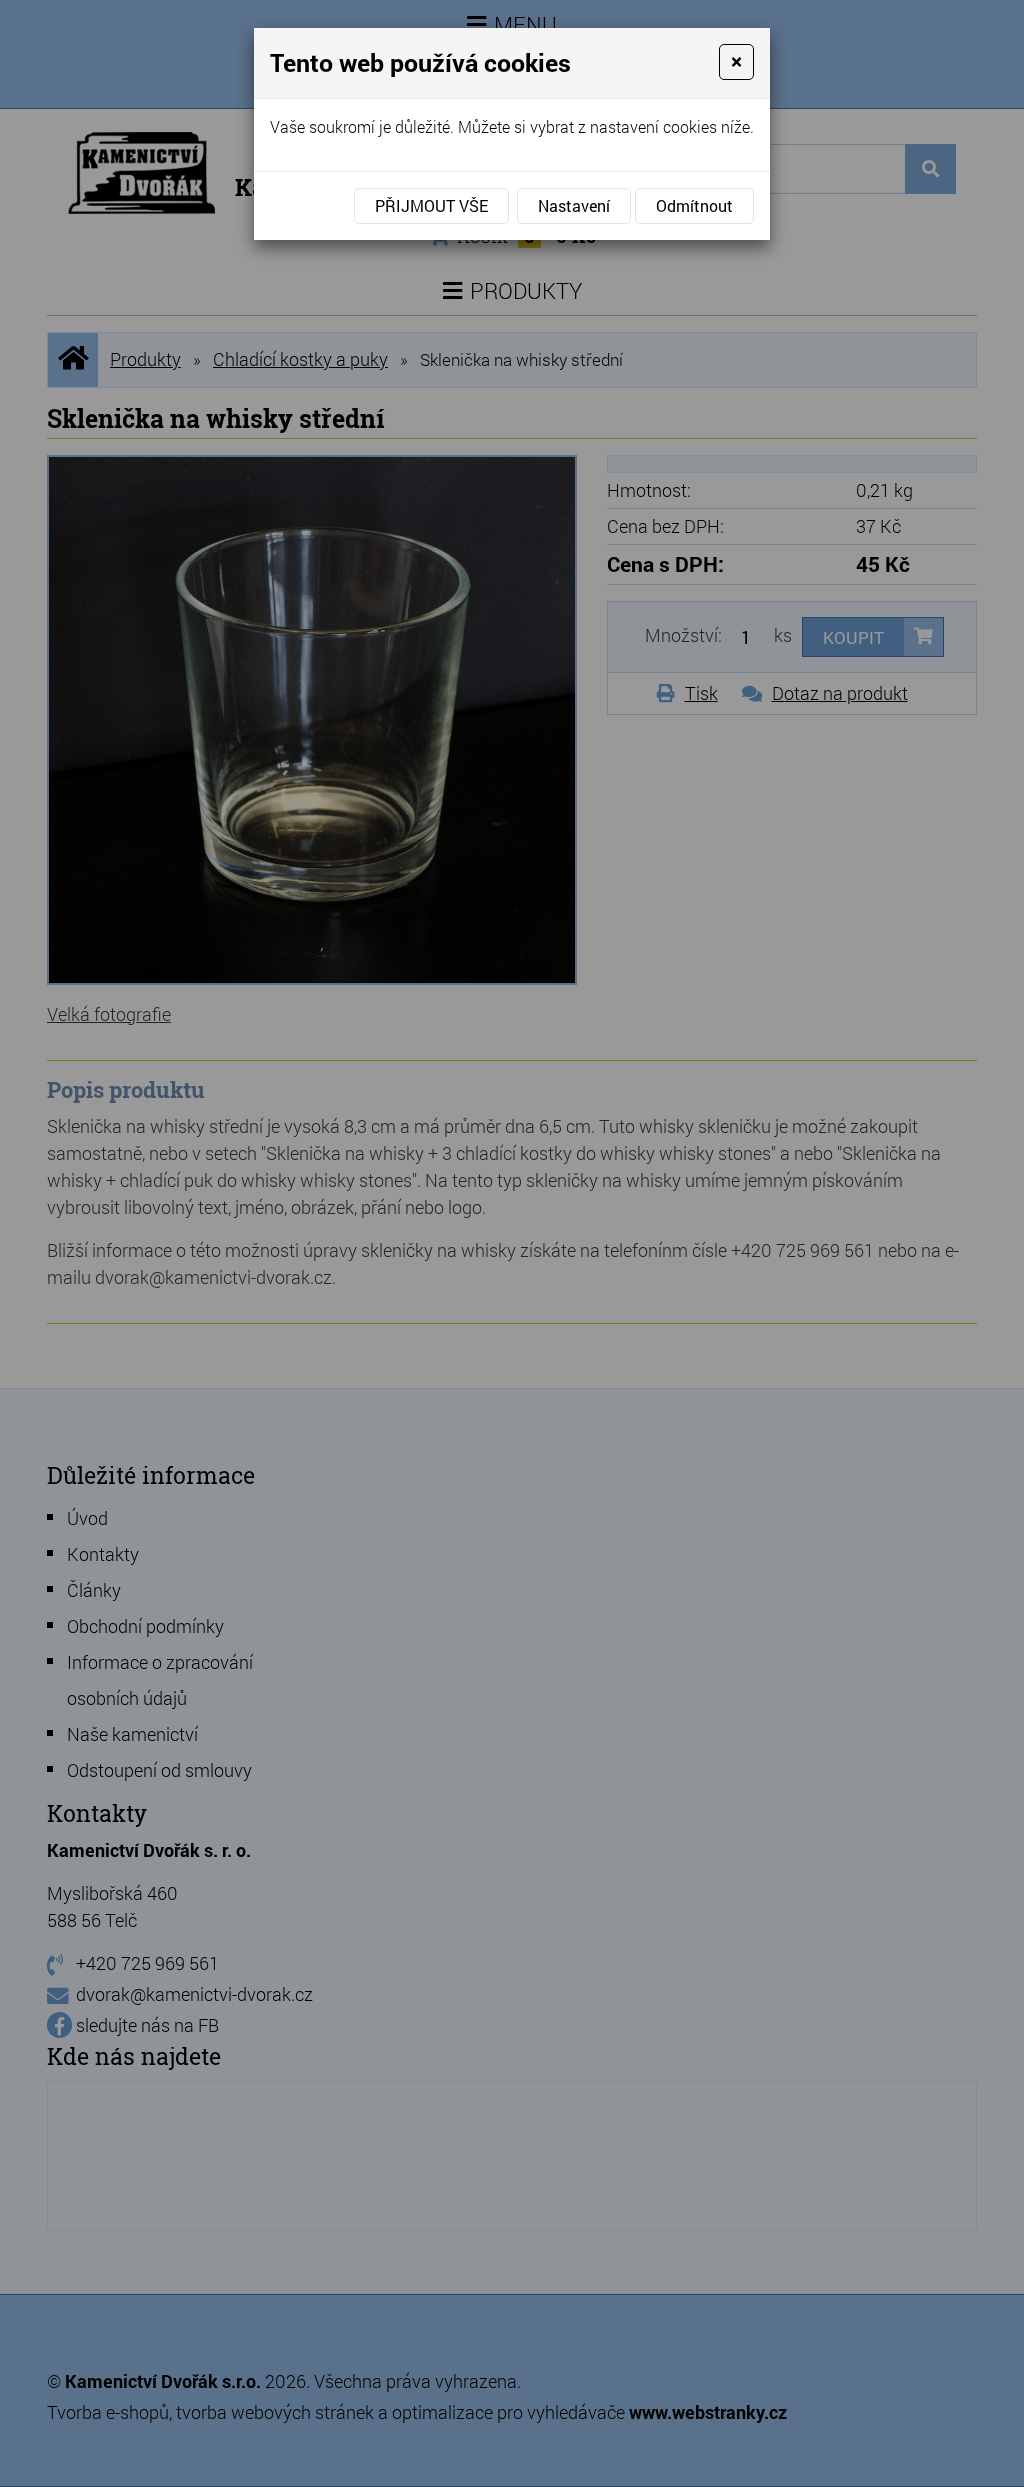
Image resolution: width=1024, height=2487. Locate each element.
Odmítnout (694, 205)
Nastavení (574, 205)
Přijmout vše (431, 205)
